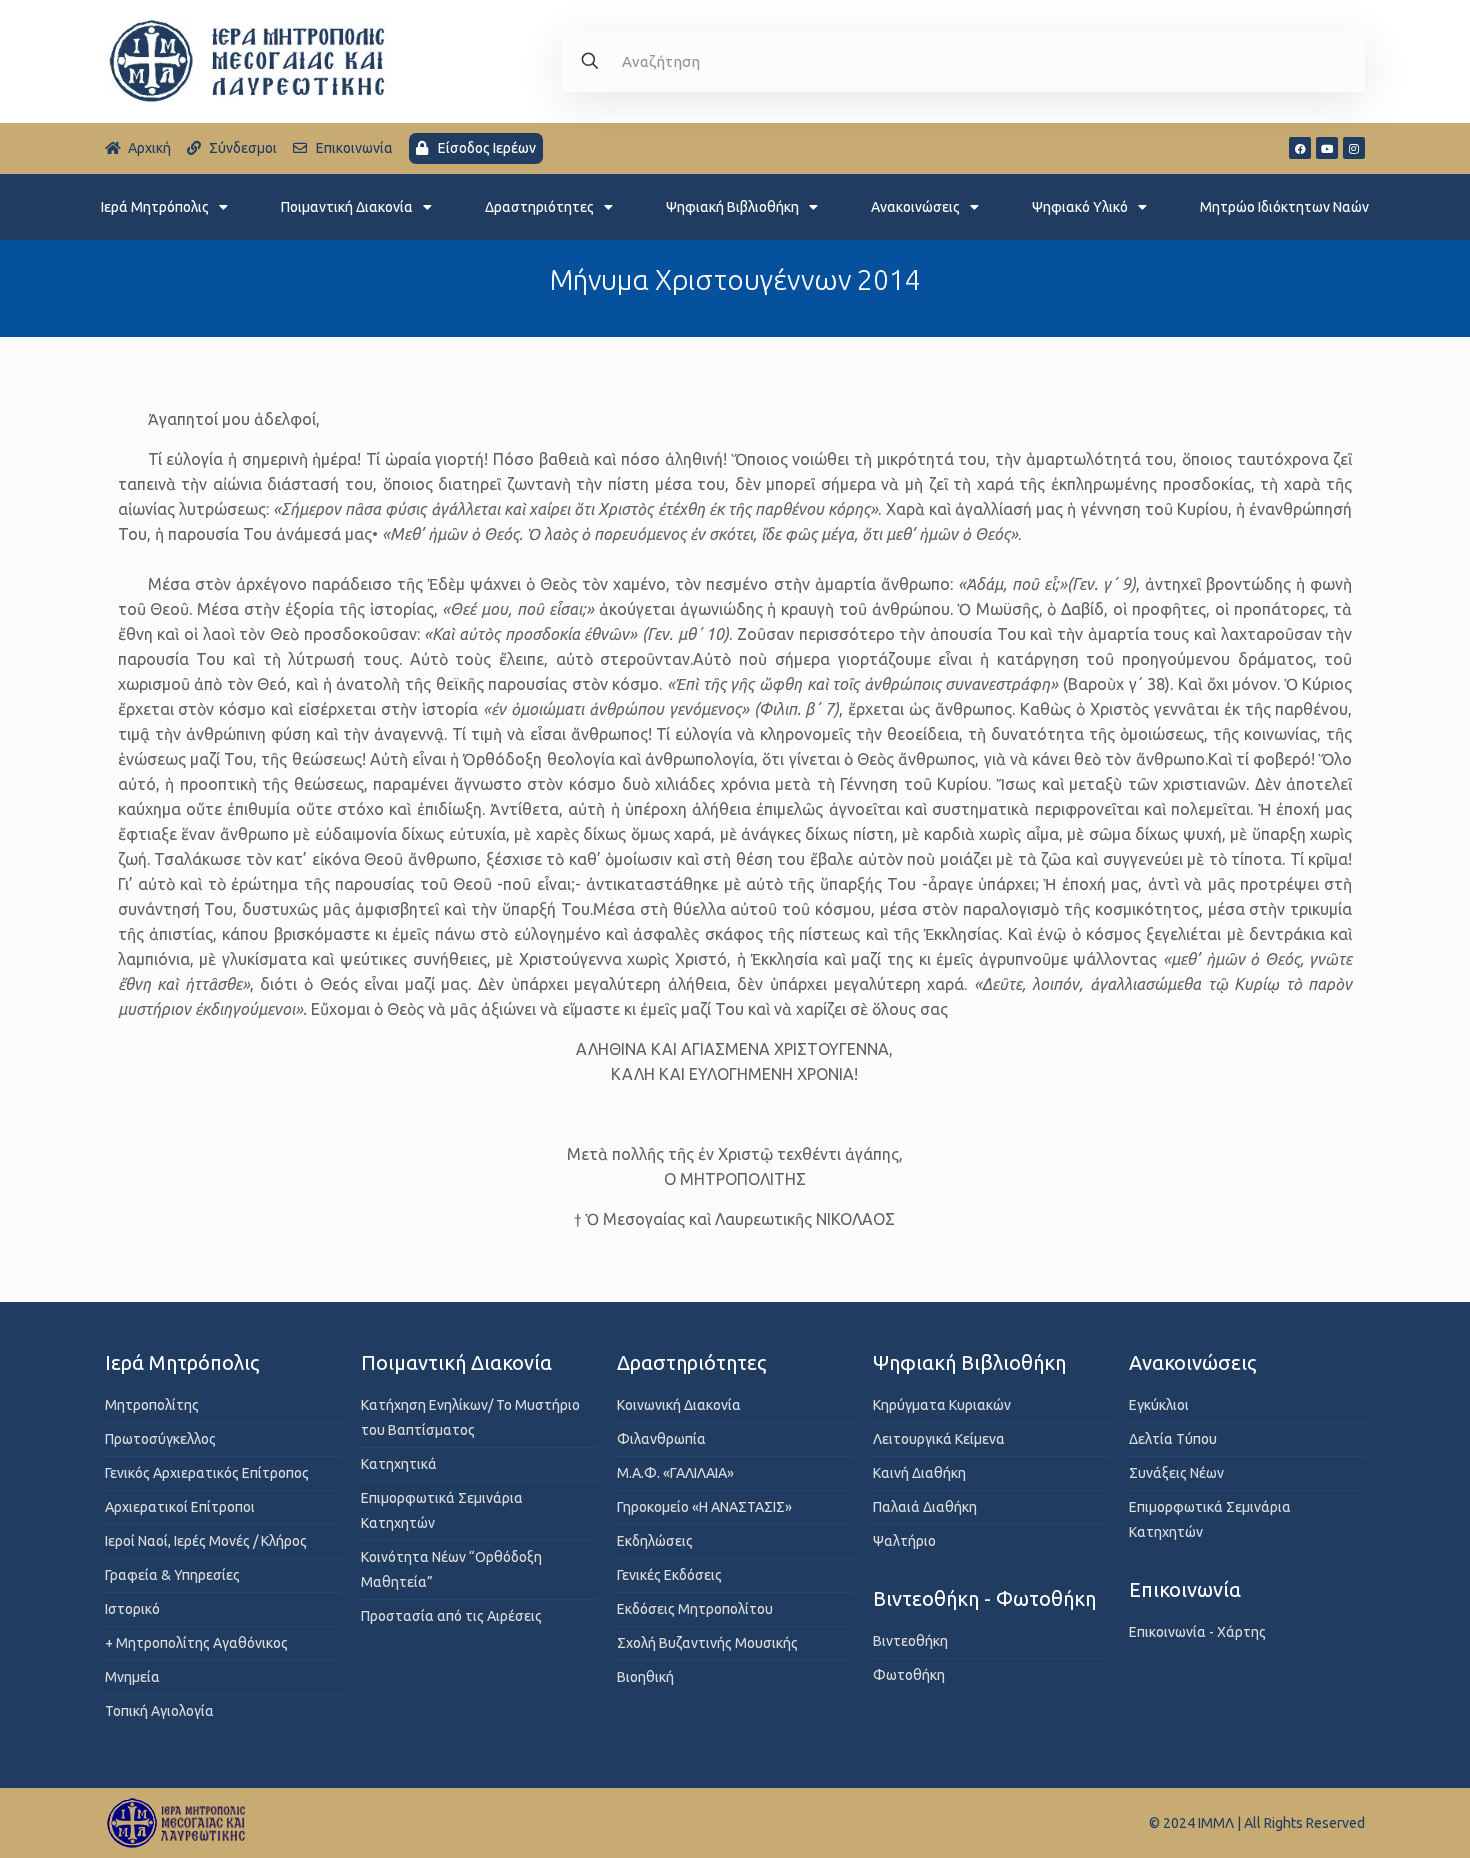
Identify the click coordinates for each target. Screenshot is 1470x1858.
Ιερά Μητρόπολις (155, 207)
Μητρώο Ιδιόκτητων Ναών (1284, 207)
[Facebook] (1300, 148)
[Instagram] (1354, 148)
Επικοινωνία (1185, 1589)
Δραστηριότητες (539, 207)
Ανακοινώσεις (915, 207)
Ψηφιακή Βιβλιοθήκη (732, 207)
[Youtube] (1327, 148)
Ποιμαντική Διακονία (347, 207)
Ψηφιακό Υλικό (1080, 207)
